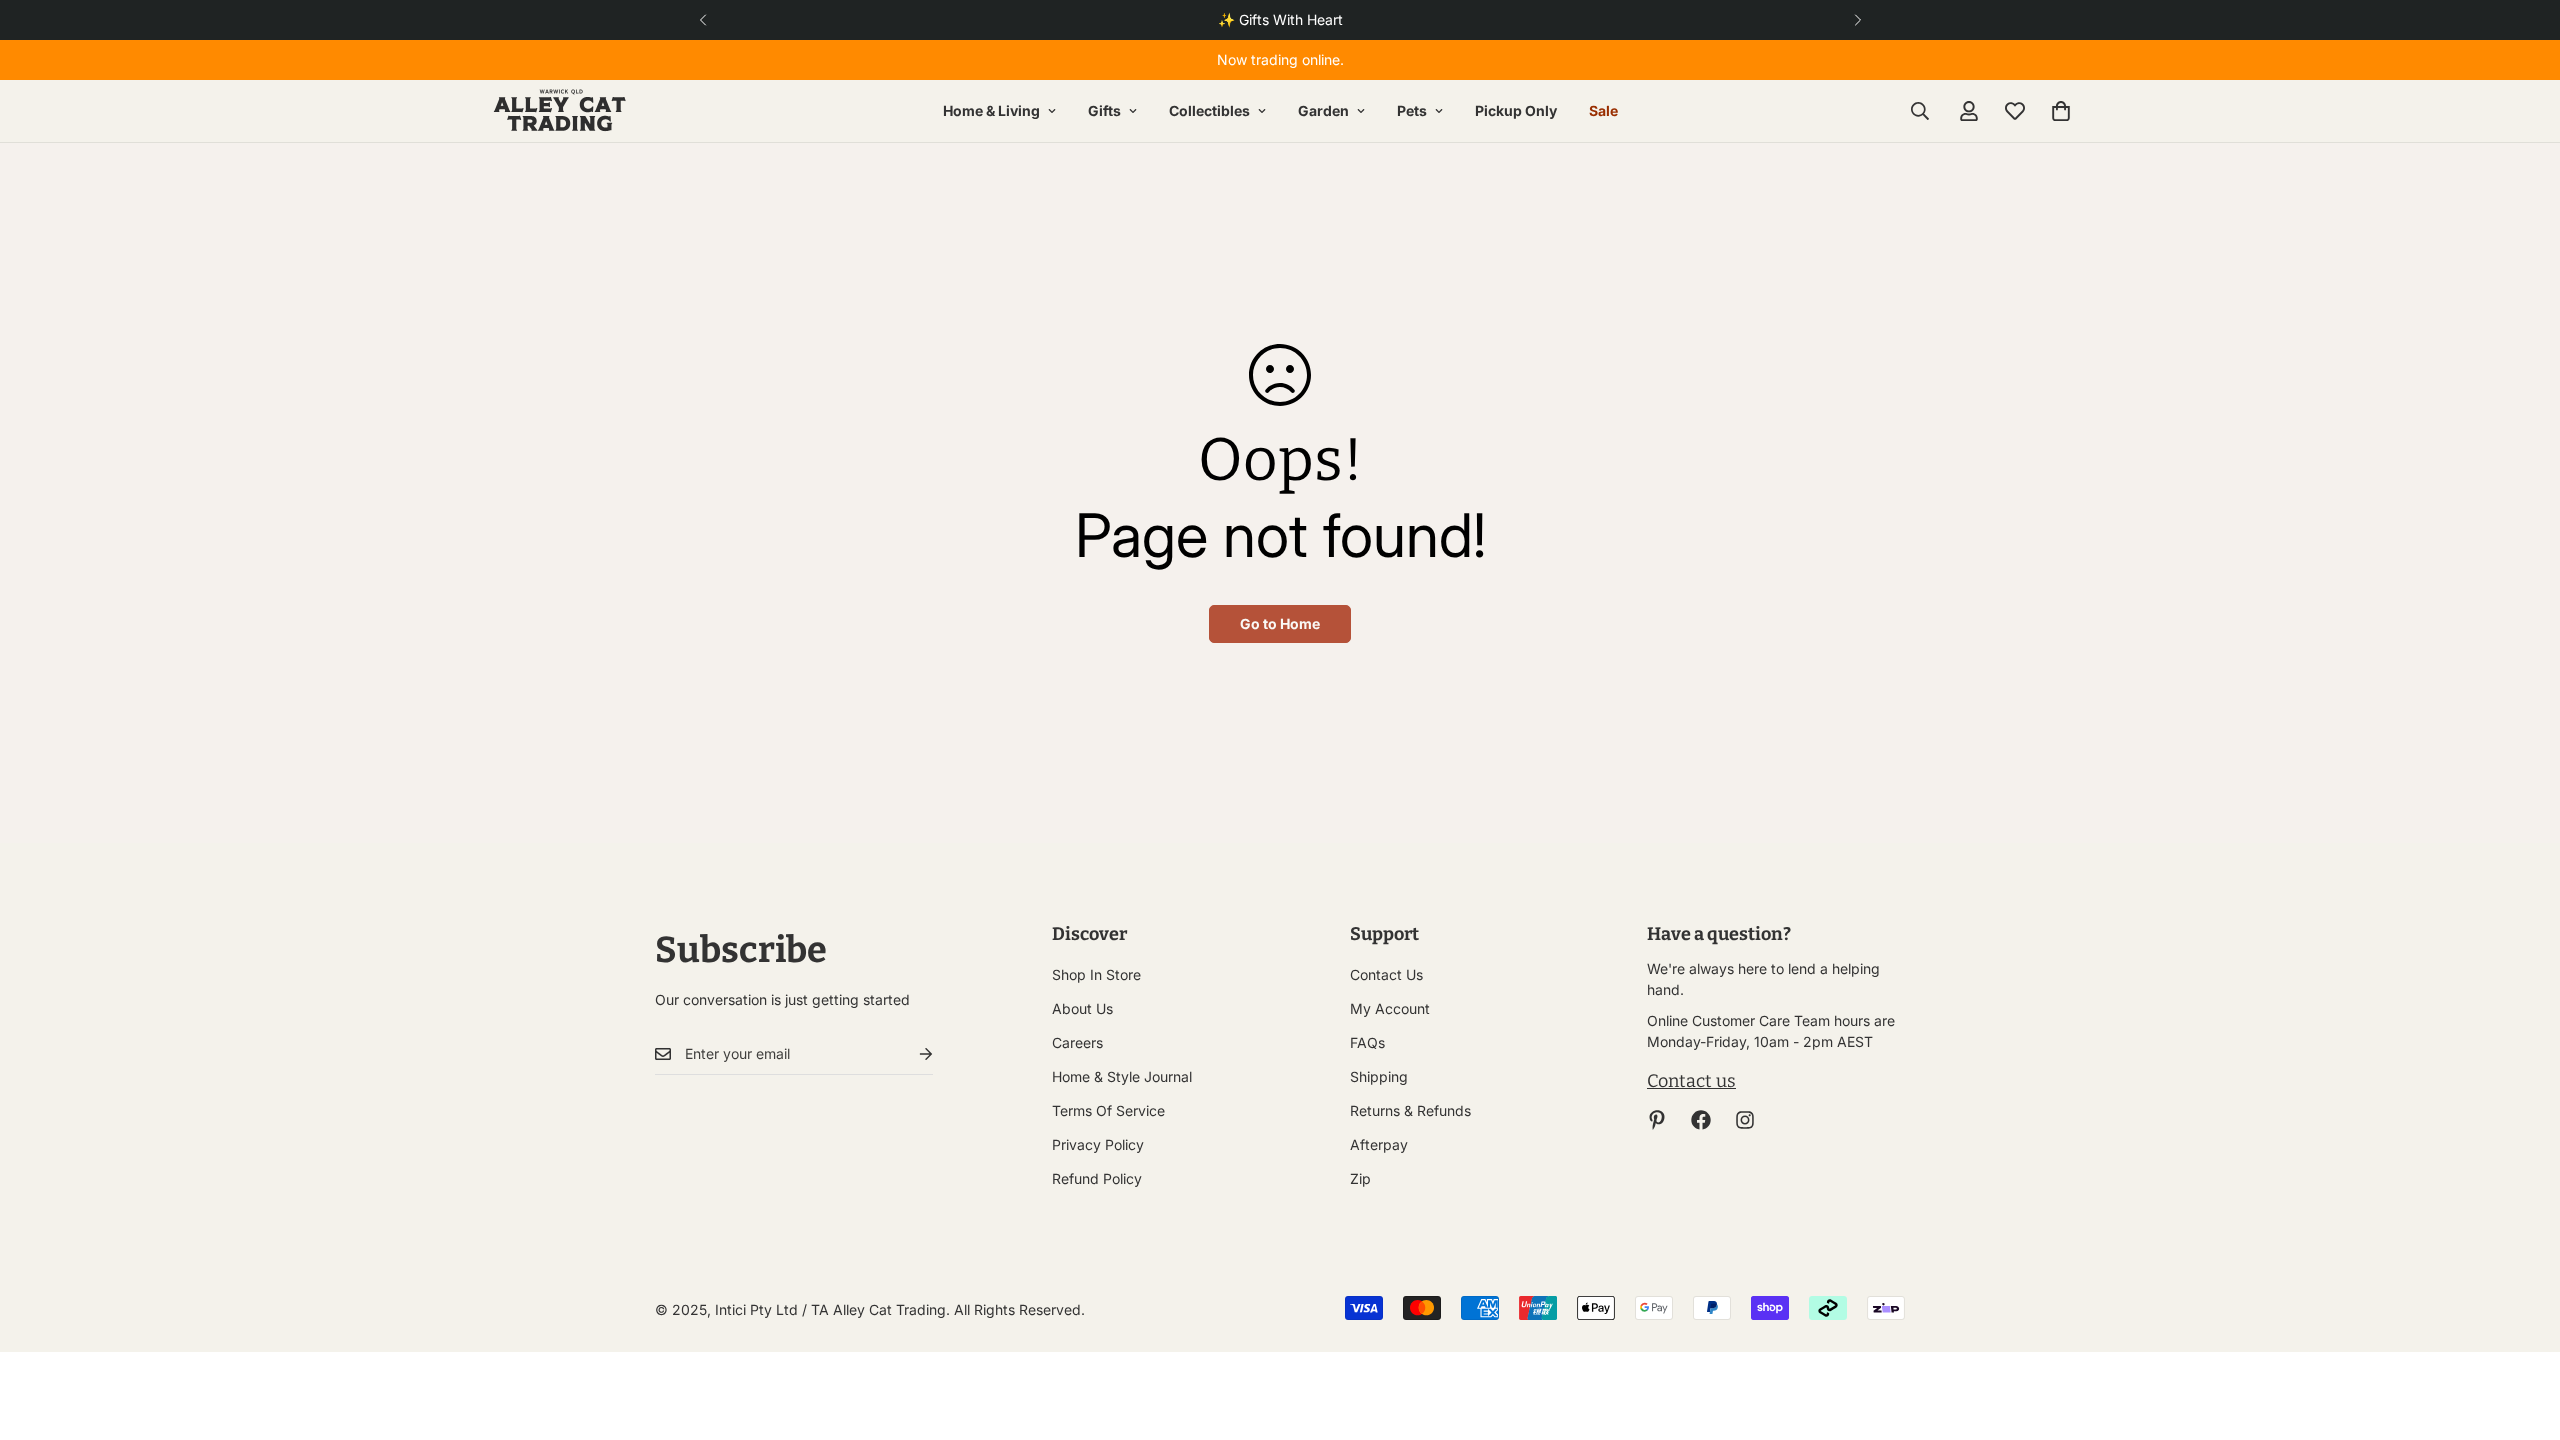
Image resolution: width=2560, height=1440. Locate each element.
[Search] (1920, 111)
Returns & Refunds (1410, 1110)
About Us (1082, 1008)
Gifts (1104, 110)
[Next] (1857, 20)
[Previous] (702, 20)
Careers (1077, 1042)
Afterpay (1379, 1144)
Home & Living (991, 110)
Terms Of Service (1108, 1110)
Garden (1323, 110)
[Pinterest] (1657, 1120)
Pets (1412, 110)
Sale (1603, 110)
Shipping (1379, 1076)
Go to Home (1280, 623)
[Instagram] (1745, 1120)
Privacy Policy (1098, 1144)
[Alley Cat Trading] (560, 111)
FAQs (1367, 1042)
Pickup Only (1516, 110)
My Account (1390, 1008)
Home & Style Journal (1122, 1076)
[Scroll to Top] (2521, 1331)
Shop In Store (1096, 974)
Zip (1360, 1178)
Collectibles (1209, 110)
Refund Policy (1097, 1178)
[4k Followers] (1701, 1120)
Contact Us (1386, 974)
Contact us (1691, 1081)
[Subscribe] (910, 1054)
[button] (2061, 111)
